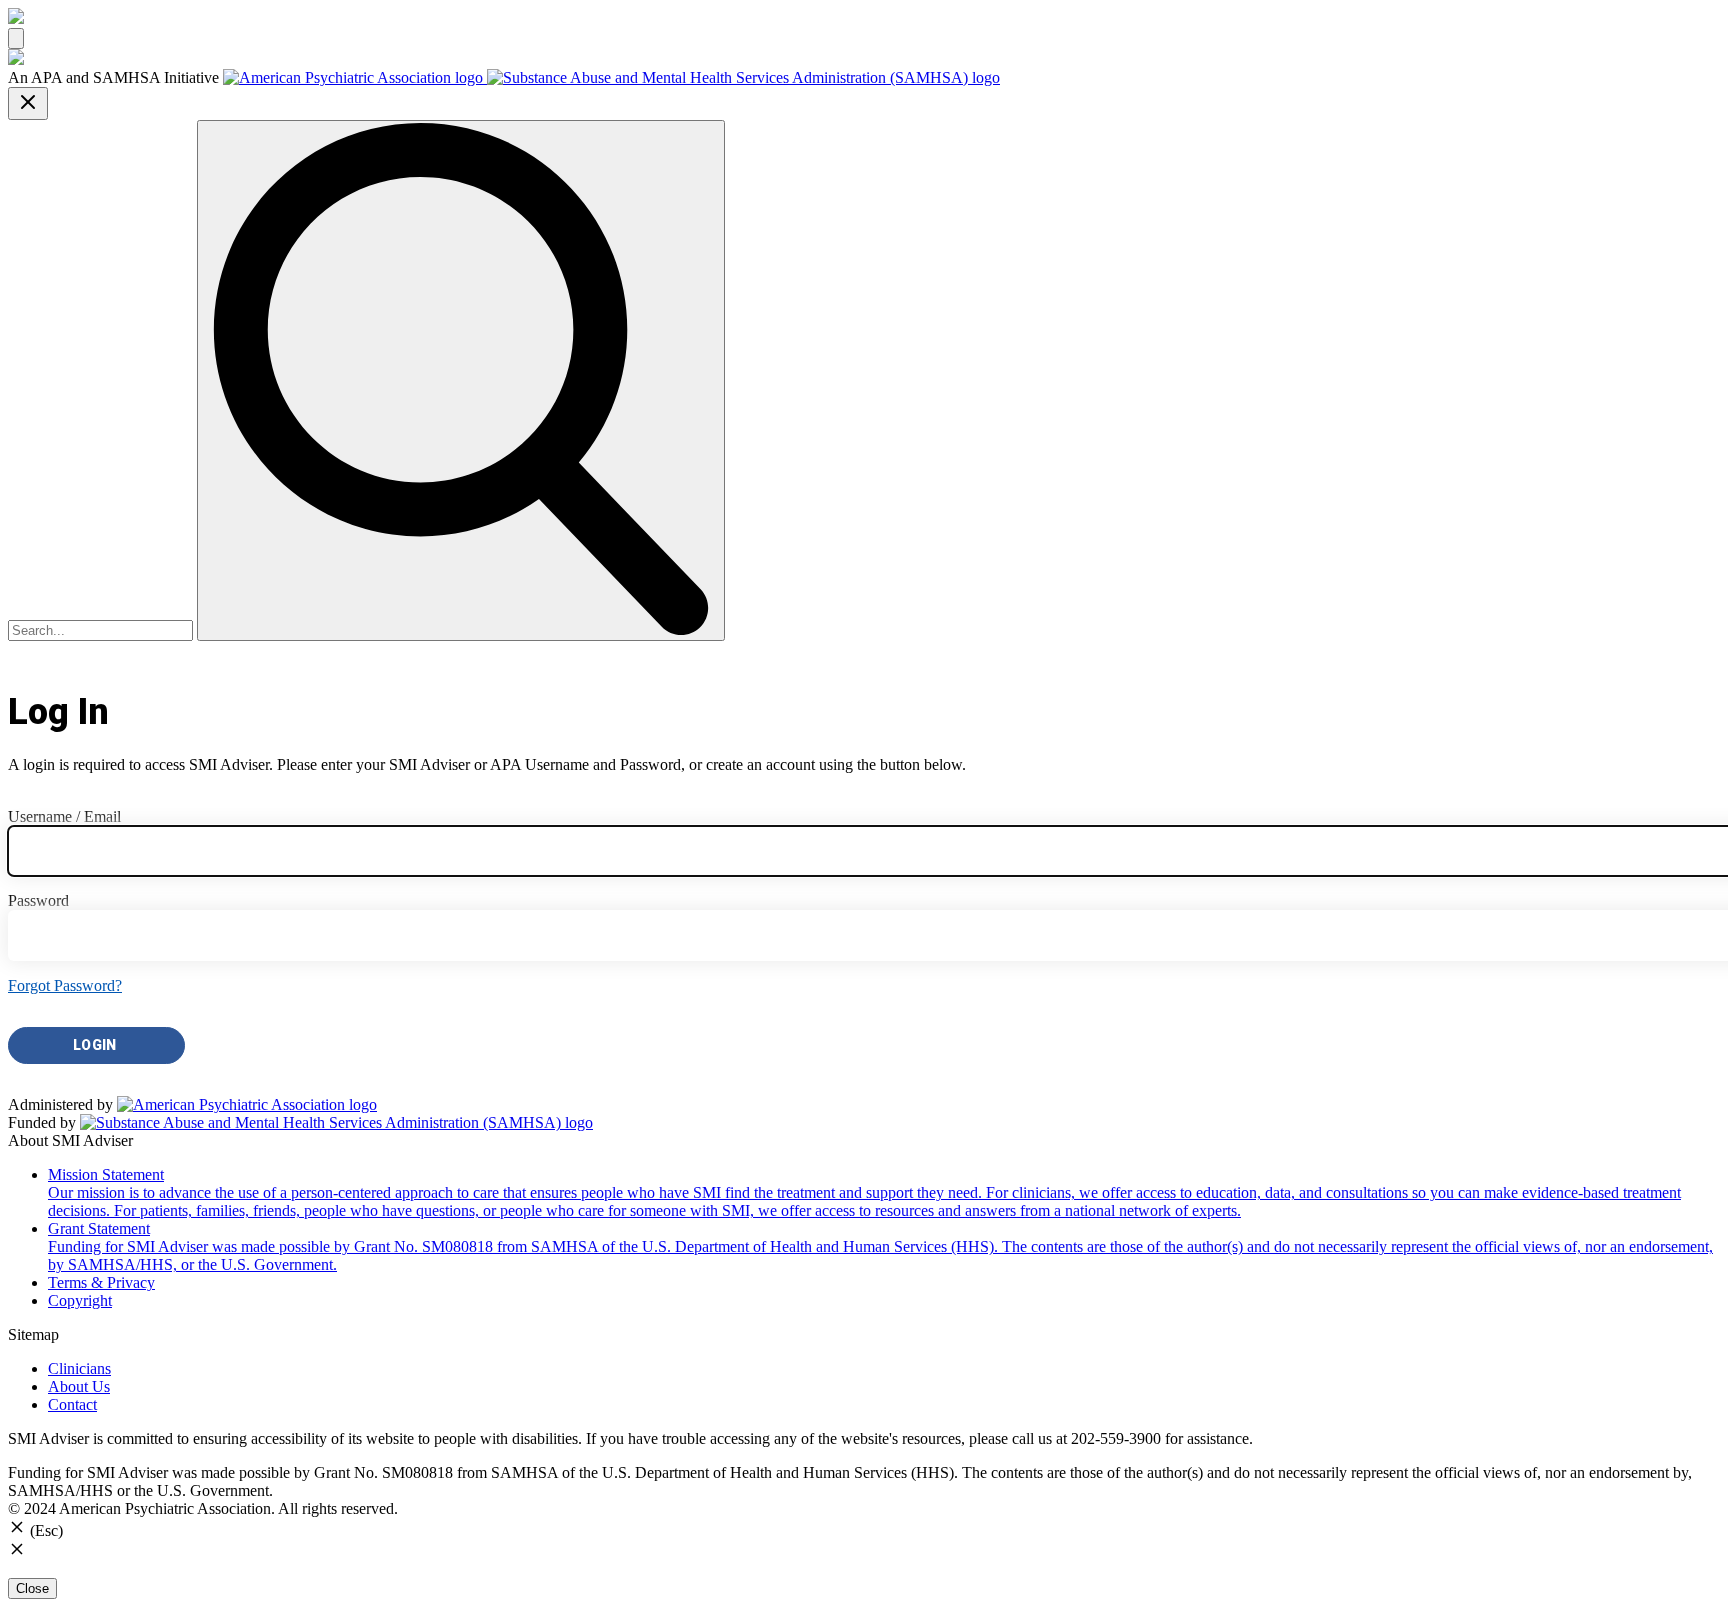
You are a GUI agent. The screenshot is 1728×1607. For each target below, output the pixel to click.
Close (32, 1588)
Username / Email (64, 816)
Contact (72, 1404)
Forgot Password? (65, 985)
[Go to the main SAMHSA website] (743, 77)
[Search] (461, 380)
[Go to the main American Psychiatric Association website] (355, 77)
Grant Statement (880, 1246)
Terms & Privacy (101, 1282)
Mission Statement (864, 1192)
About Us (79, 1386)
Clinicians (79, 1368)
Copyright (80, 1300)
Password (38, 900)
